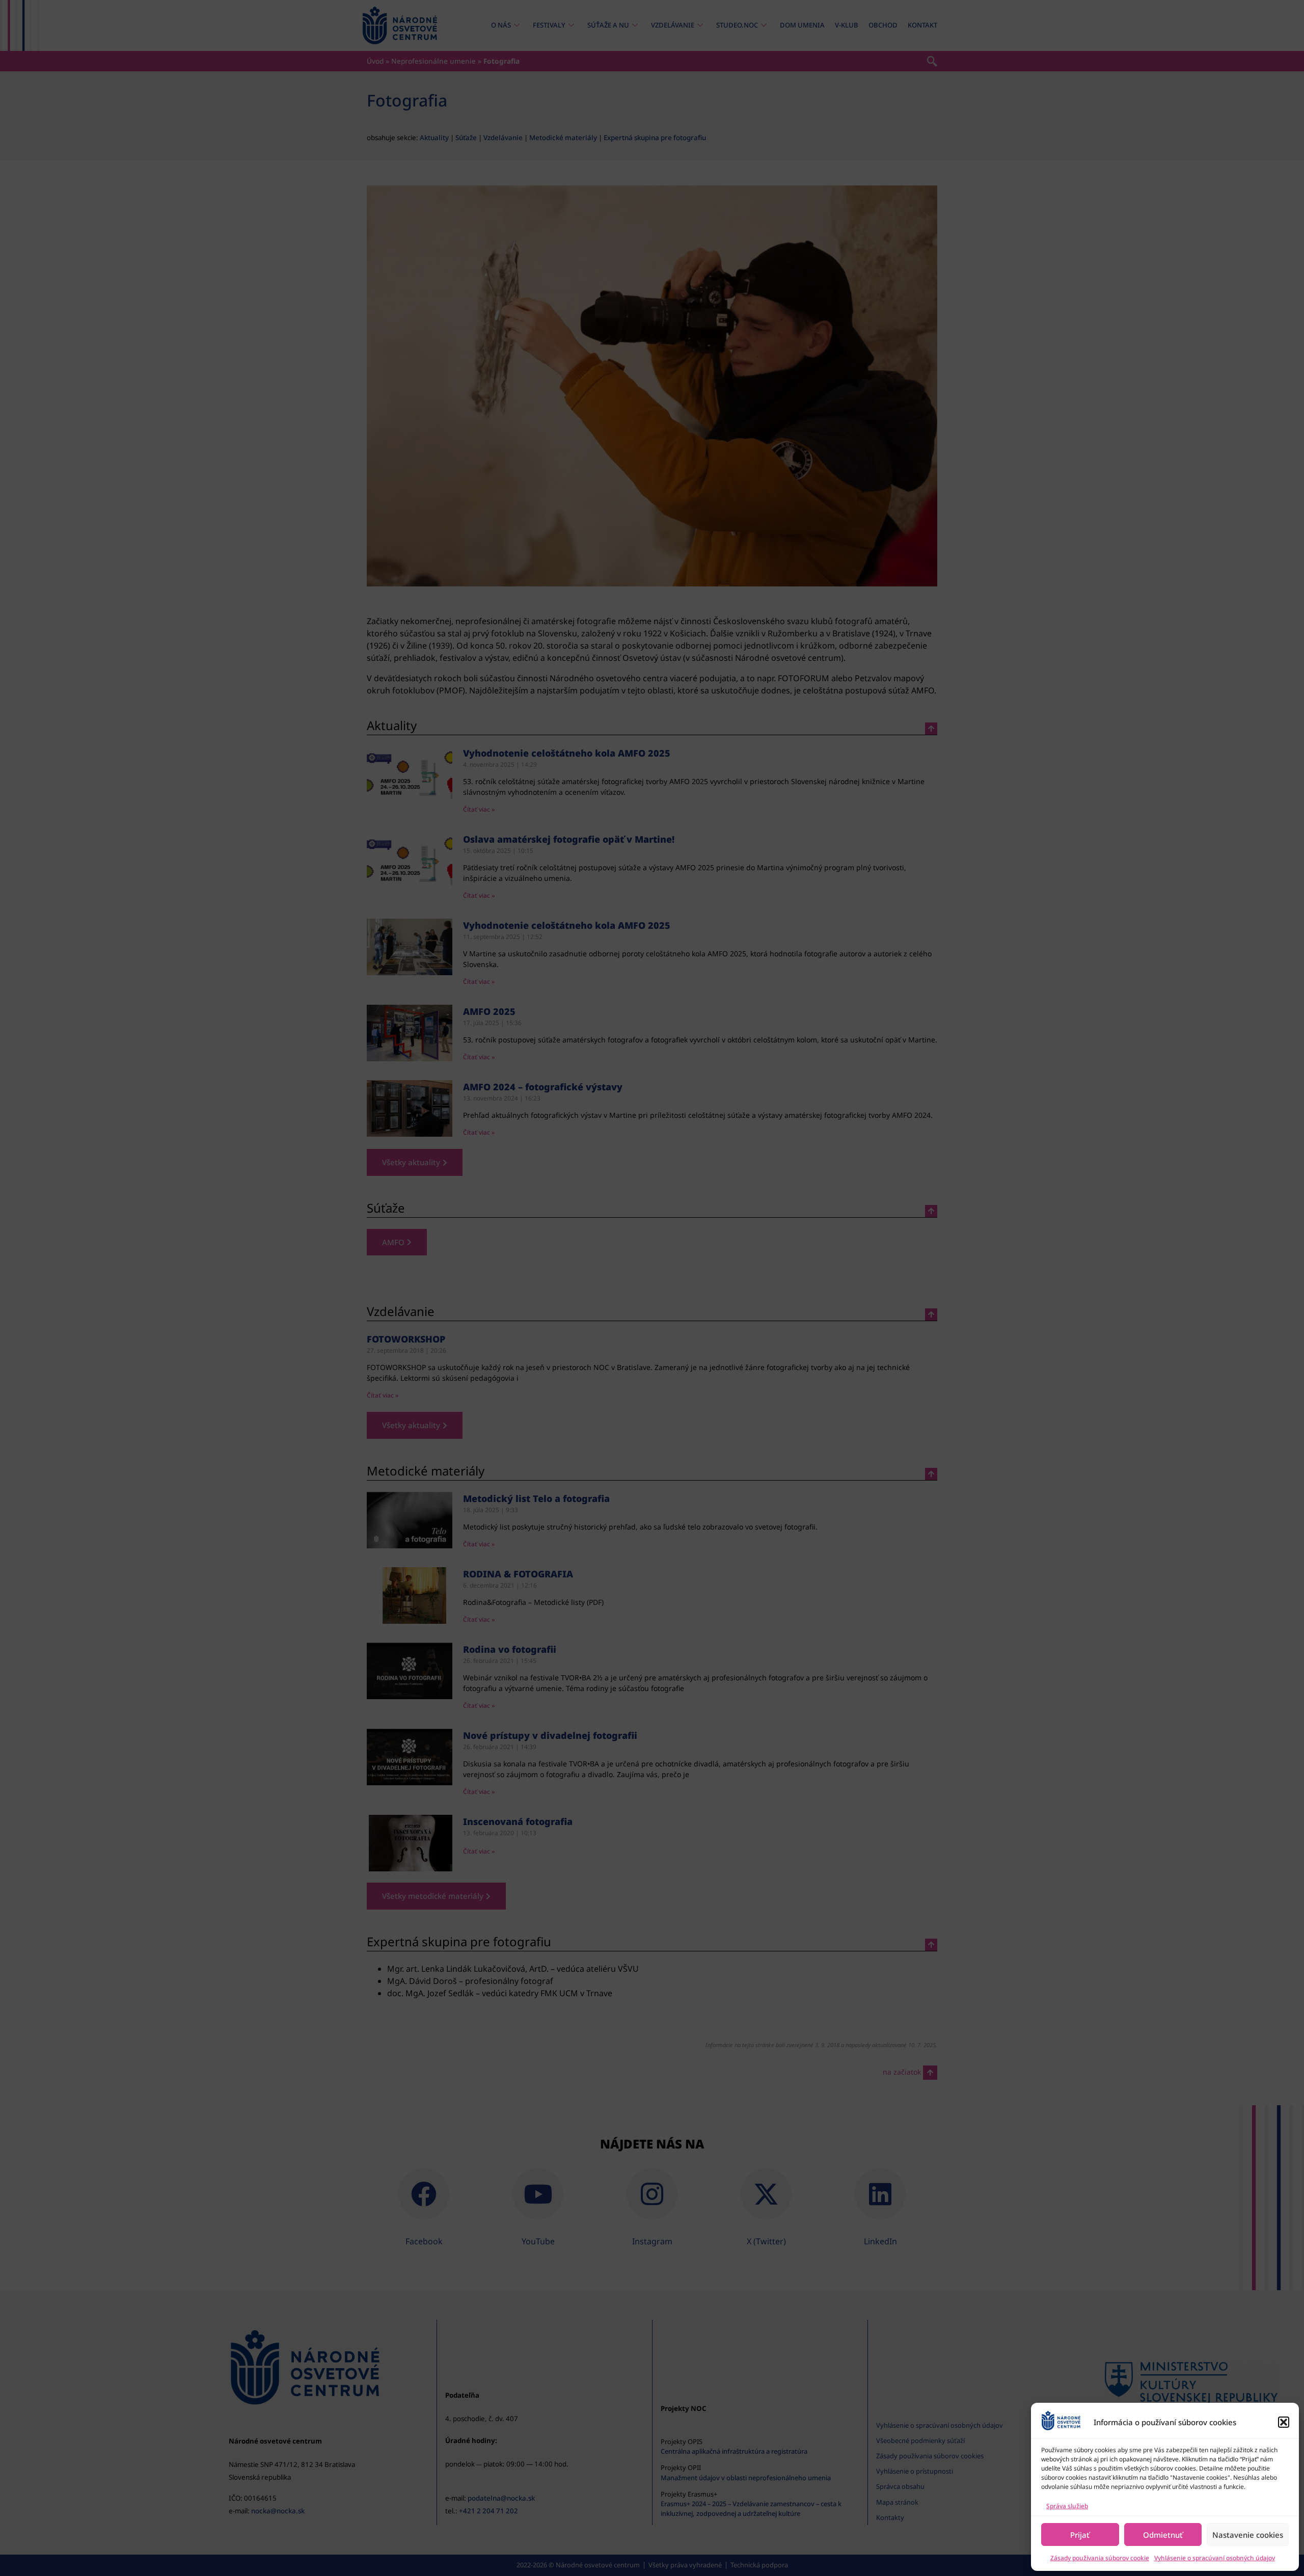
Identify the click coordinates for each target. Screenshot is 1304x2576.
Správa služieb (1067, 2506)
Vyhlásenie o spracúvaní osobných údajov (1215, 2558)
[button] (1284, 2422)
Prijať (1080, 2535)
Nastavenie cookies (1248, 2535)
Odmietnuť (1163, 2535)
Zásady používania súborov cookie (1100, 2558)
